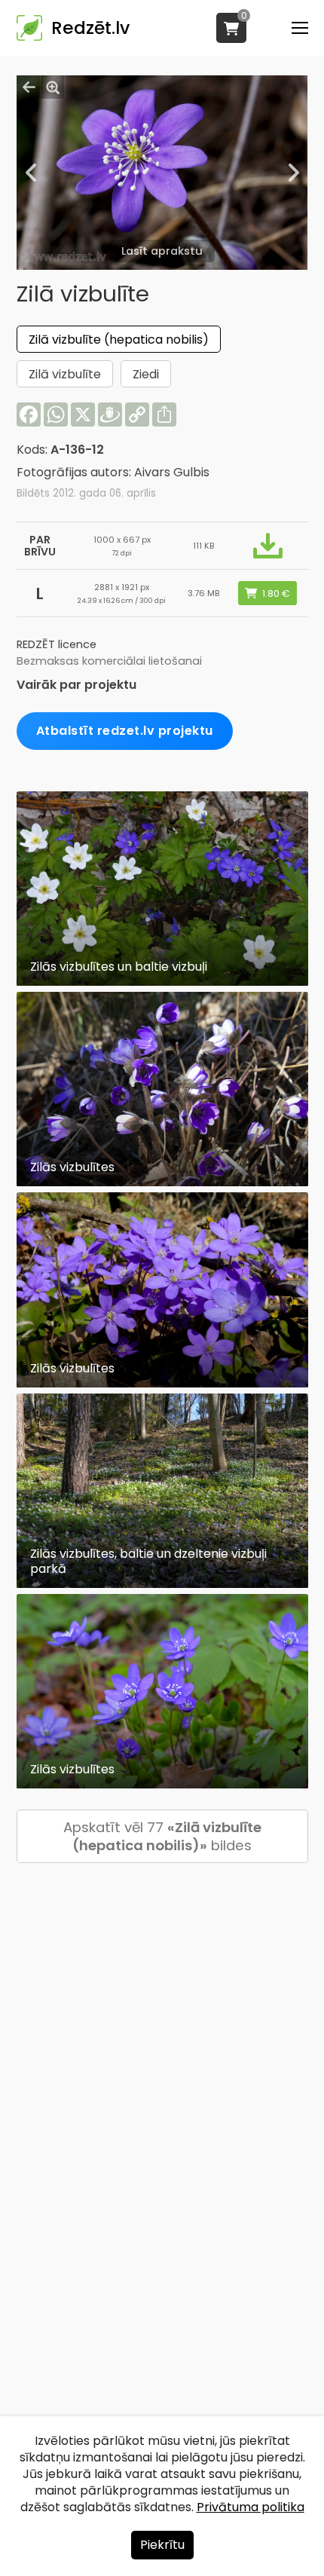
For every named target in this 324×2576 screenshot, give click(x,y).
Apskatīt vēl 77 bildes (162, 1836)
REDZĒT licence (57, 644)
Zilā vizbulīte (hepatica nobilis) (119, 340)
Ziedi (146, 374)
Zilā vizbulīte (65, 374)
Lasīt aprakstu (162, 251)
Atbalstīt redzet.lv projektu (125, 731)
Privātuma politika (251, 2507)
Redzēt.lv (90, 28)
